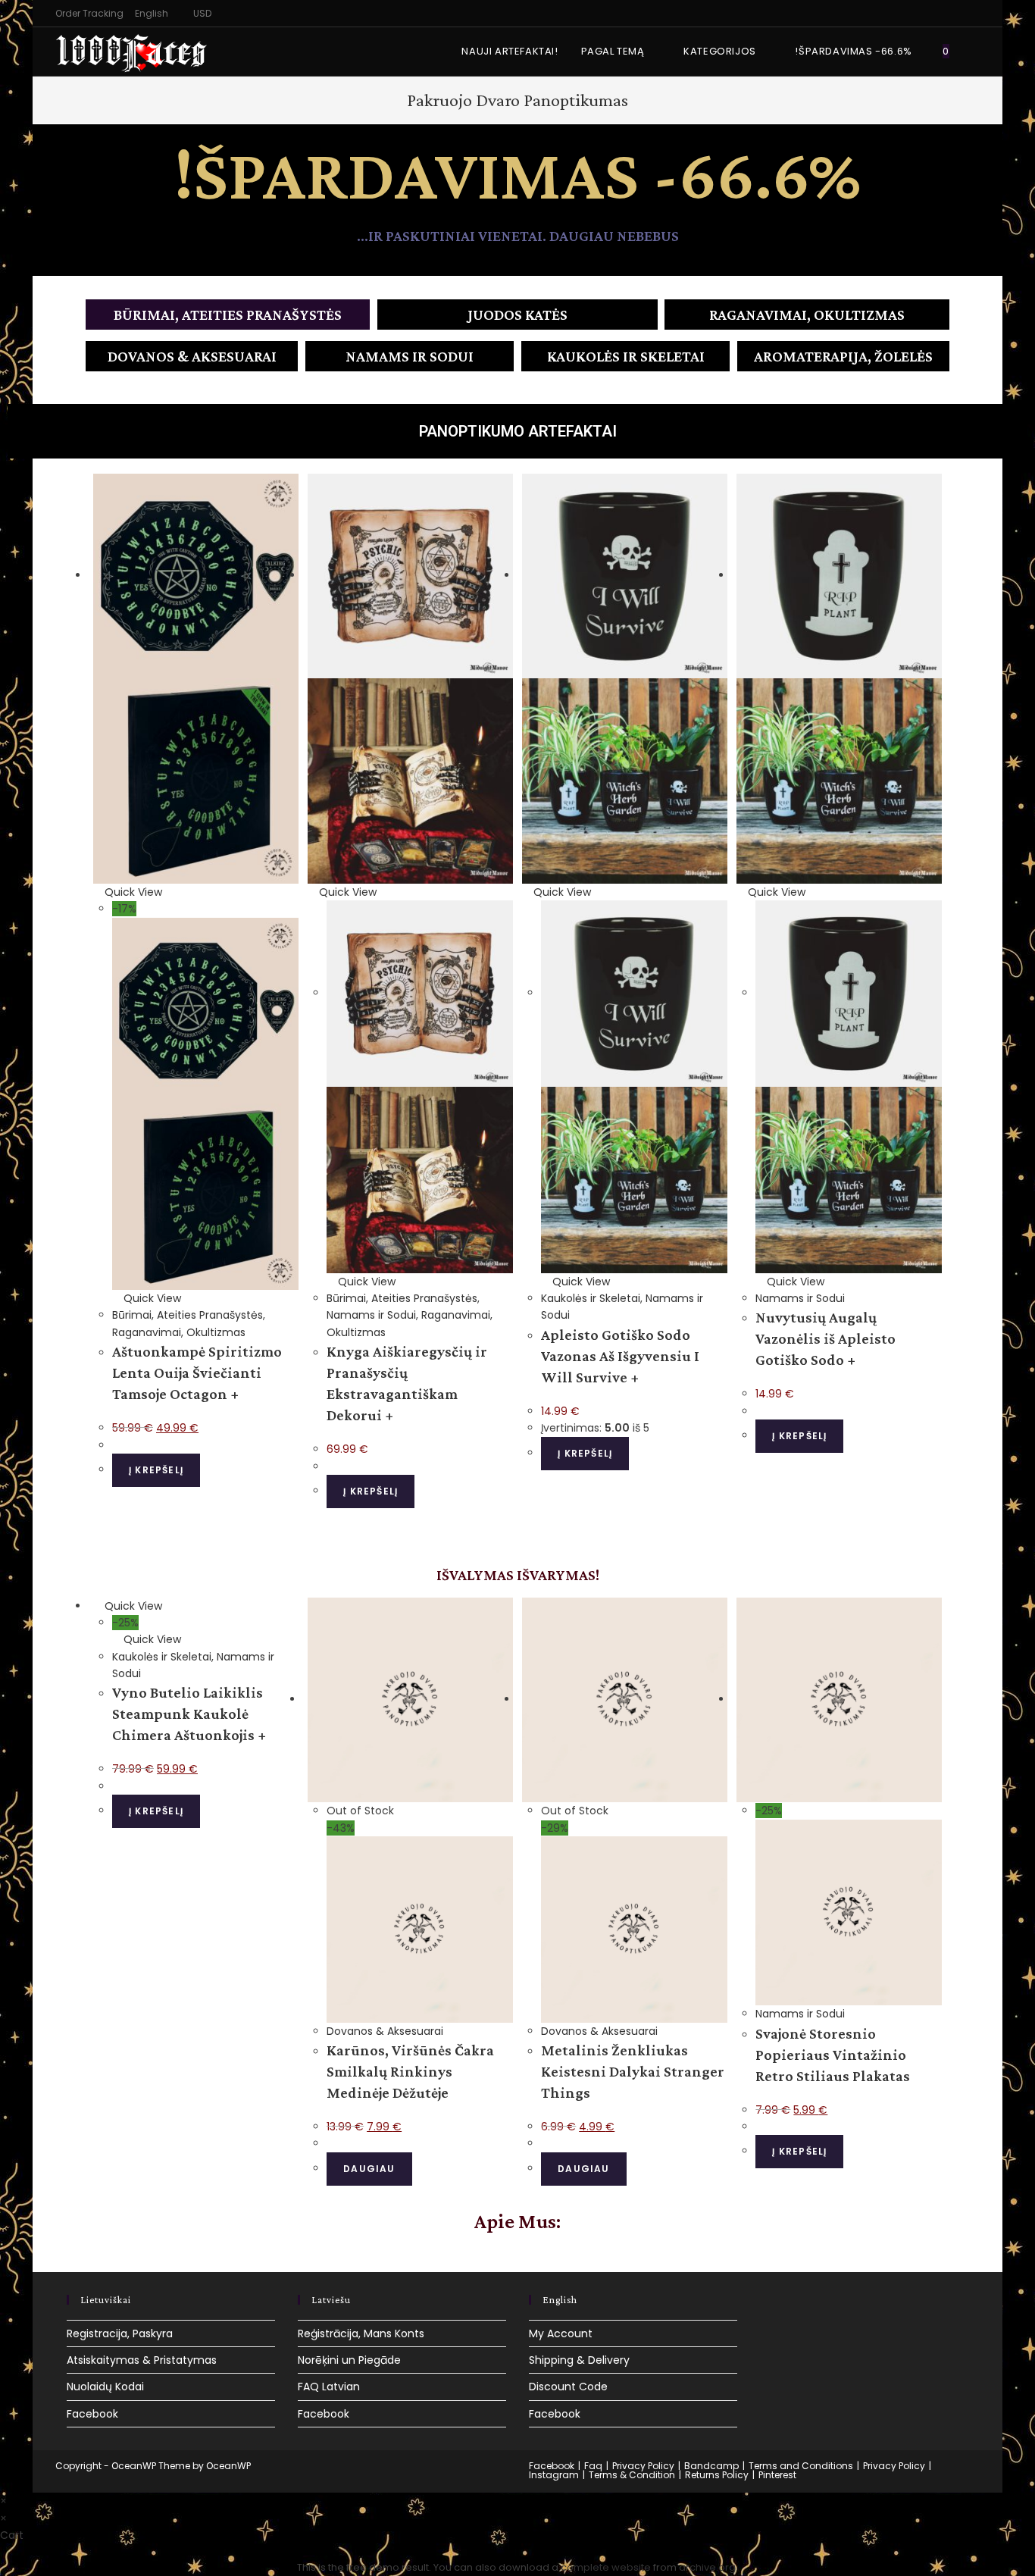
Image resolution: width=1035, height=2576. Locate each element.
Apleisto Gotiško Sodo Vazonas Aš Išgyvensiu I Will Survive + (620, 1356)
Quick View (132, 892)
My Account (561, 2333)
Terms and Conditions (801, 2466)
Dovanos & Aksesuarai (192, 356)
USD (202, 13)
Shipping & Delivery (579, 2360)
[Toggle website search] (976, 52)
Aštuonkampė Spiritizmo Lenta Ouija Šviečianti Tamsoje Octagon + (197, 1373)
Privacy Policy (643, 2466)
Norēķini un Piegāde (349, 2360)
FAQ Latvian (329, 2387)
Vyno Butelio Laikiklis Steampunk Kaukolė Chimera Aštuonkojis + (189, 1714)
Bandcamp (711, 2466)
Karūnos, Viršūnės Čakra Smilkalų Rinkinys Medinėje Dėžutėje (410, 2071)
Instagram (554, 2475)
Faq (593, 2466)
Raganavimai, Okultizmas (807, 315)
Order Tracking (89, 13)
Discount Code (568, 2387)
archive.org (707, 2567)
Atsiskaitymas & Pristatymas (142, 2360)
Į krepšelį (156, 1470)
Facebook (92, 2414)
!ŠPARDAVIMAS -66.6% (517, 174)
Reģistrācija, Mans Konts (361, 2333)
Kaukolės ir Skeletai (626, 356)
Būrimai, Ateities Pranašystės (228, 315)
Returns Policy (717, 2475)
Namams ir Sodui (410, 356)
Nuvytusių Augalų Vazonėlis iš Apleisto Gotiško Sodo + (825, 1338)
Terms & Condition (632, 2475)
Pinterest (777, 2475)
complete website (606, 2567)
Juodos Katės (517, 315)
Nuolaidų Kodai (105, 2387)
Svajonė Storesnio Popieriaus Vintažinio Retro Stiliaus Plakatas (833, 2055)
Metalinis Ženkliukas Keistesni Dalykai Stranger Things (633, 2071)
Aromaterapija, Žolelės (843, 356)
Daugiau (369, 2169)
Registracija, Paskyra (120, 2333)
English (152, 13)
